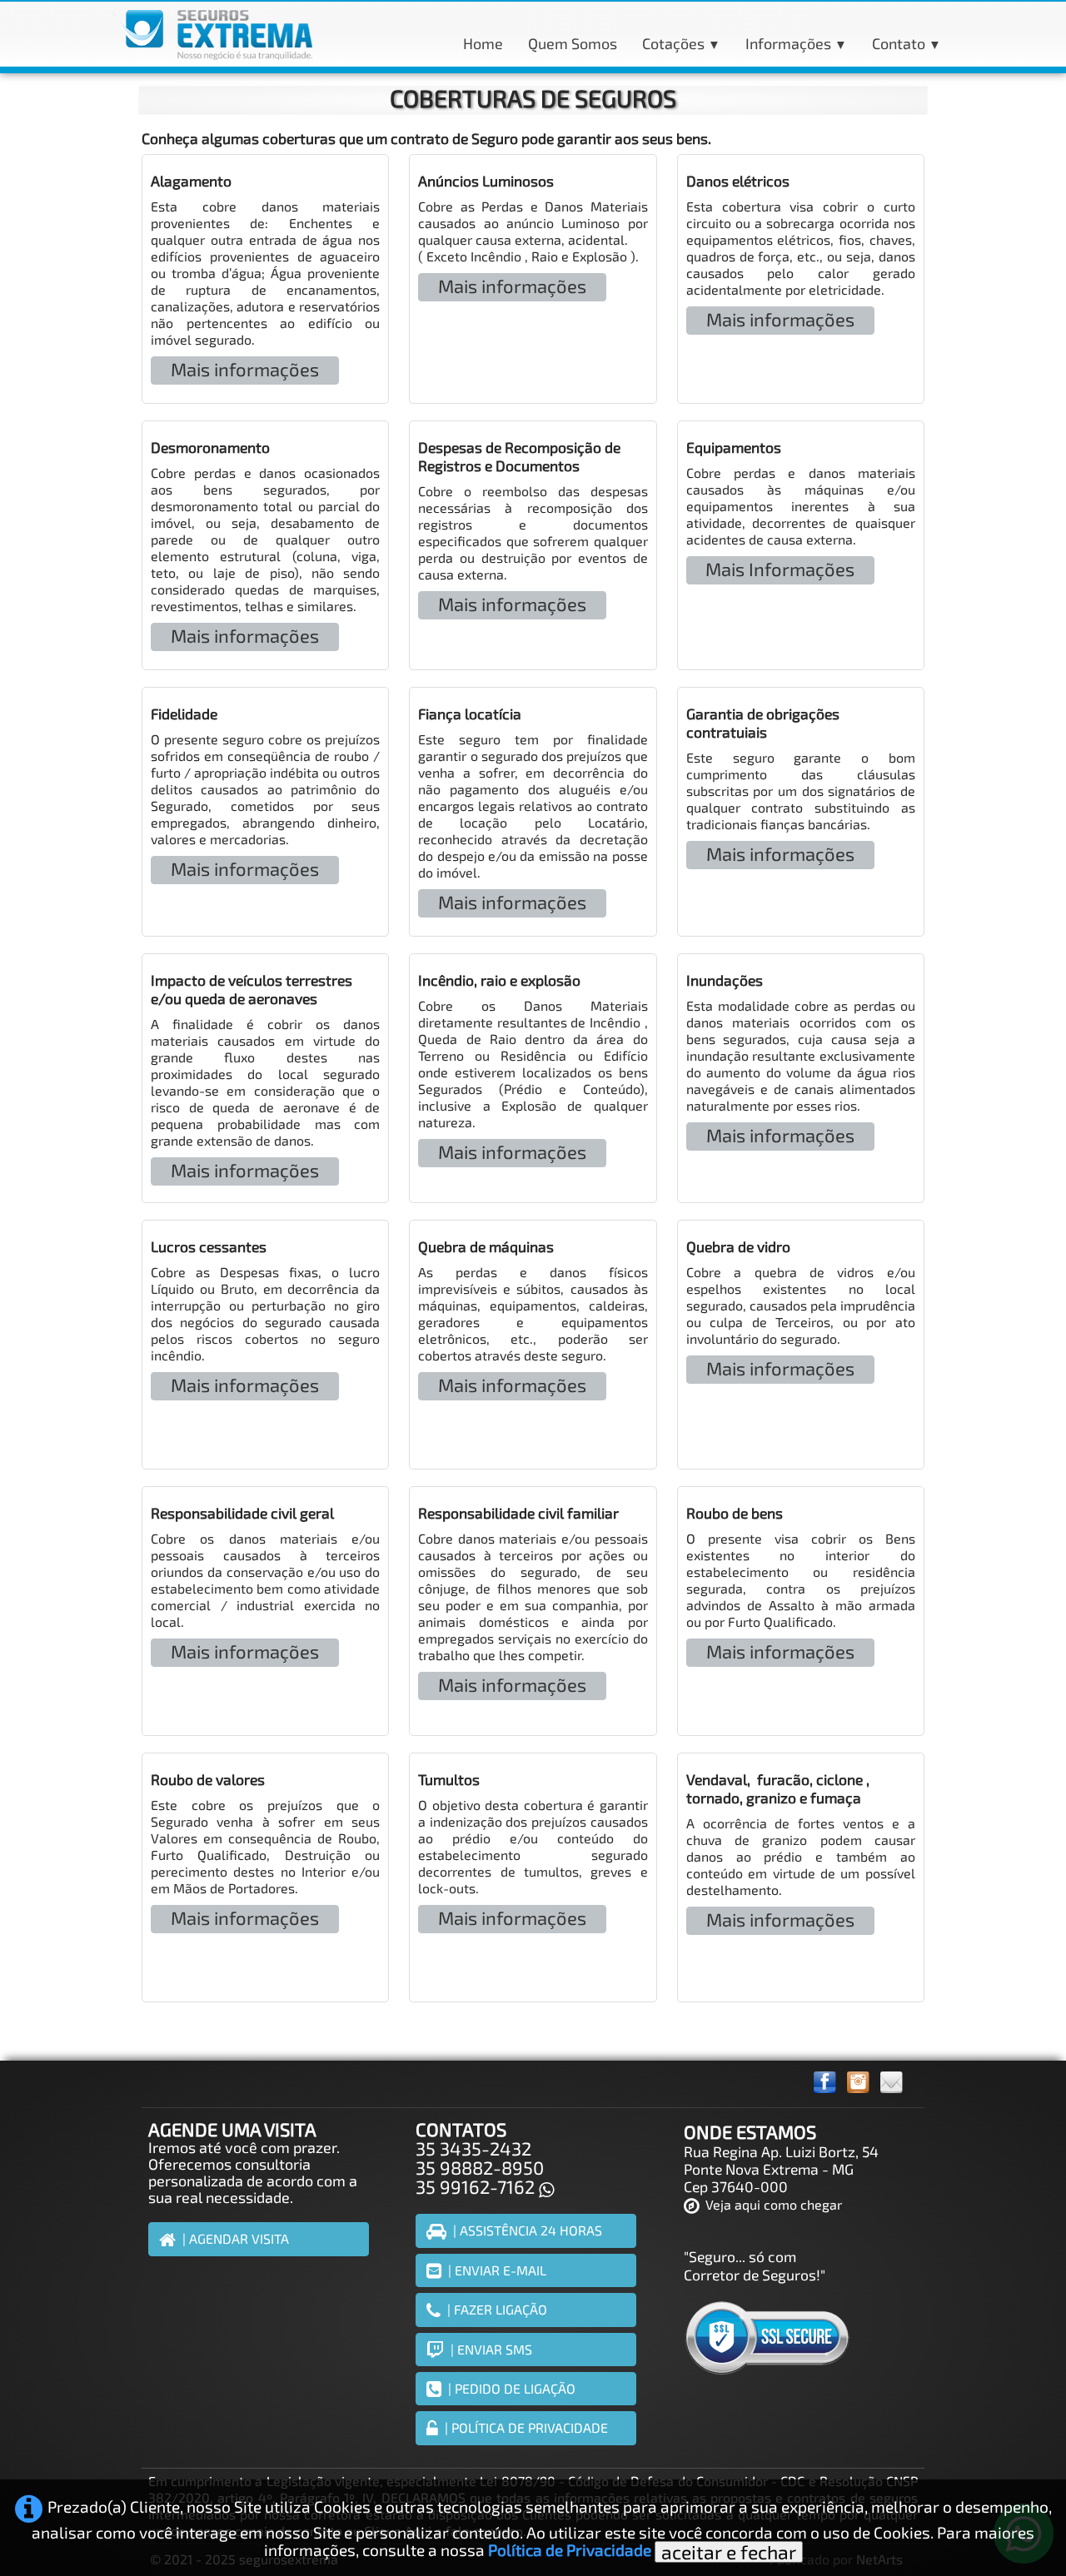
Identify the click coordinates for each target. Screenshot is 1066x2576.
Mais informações (245, 369)
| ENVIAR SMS (491, 2349)
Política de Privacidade (570, 2550)
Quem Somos (573, 43)
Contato (907, 43)
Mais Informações (780, 569)
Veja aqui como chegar (774, 2204)
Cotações (681, 43)
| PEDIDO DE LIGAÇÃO (512, 2388)
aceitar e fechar (729, 2552)
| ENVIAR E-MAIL (497, 2270)
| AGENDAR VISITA (236, 2238)
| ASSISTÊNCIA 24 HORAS (528, 2230)
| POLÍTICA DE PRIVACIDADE (526, 2427)
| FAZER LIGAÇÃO (497, 2309)
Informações (796, 43)
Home (483, 43)
